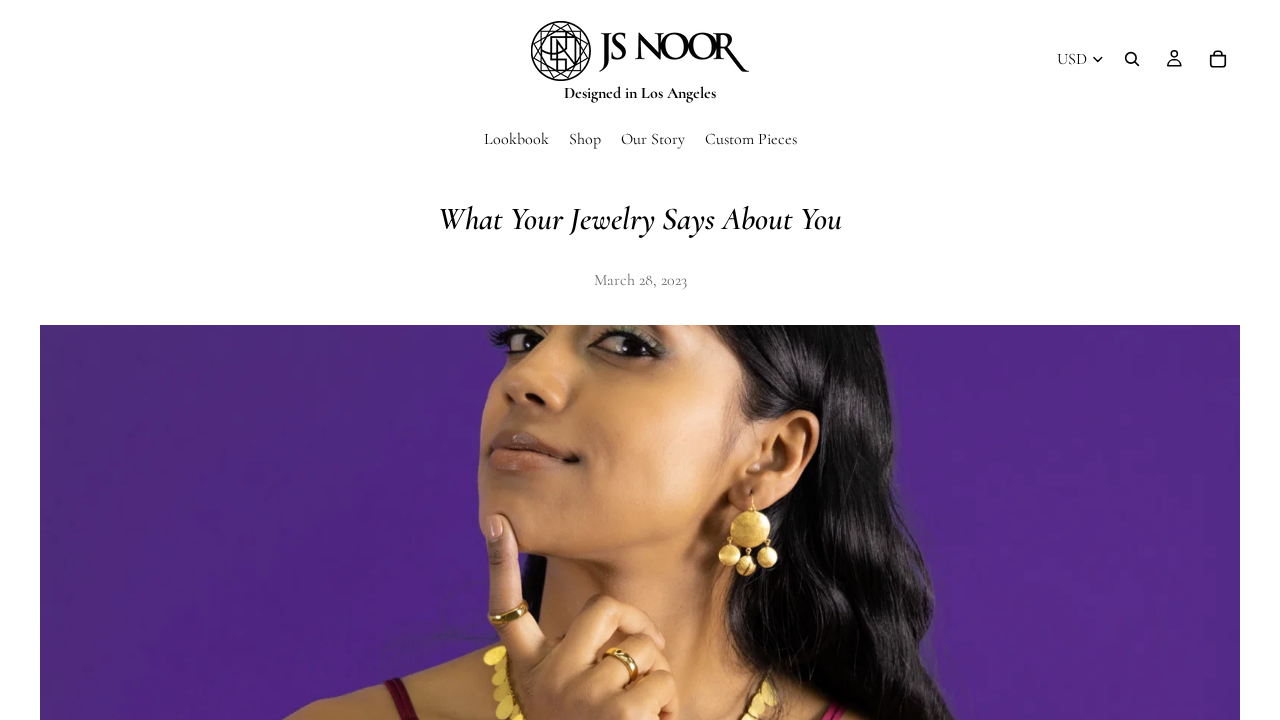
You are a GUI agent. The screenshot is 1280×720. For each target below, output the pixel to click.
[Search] (1132, 59)
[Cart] (1218, 59)
